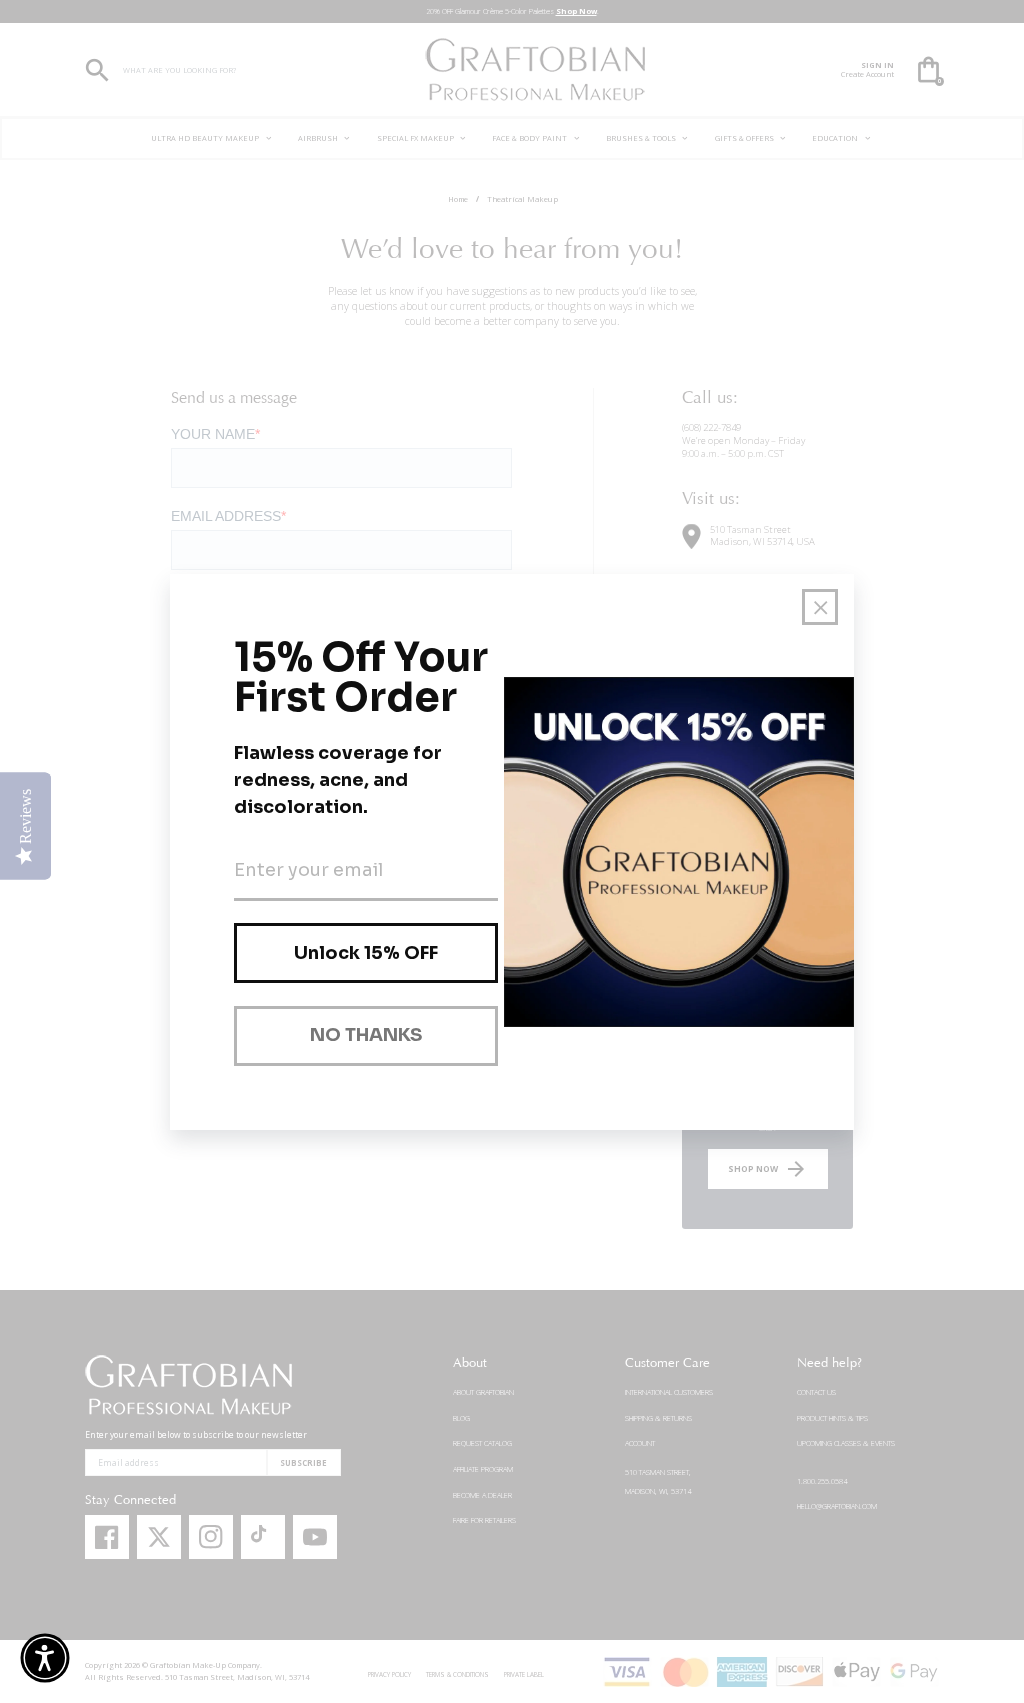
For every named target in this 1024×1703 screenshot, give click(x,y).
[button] (45, 1658)
